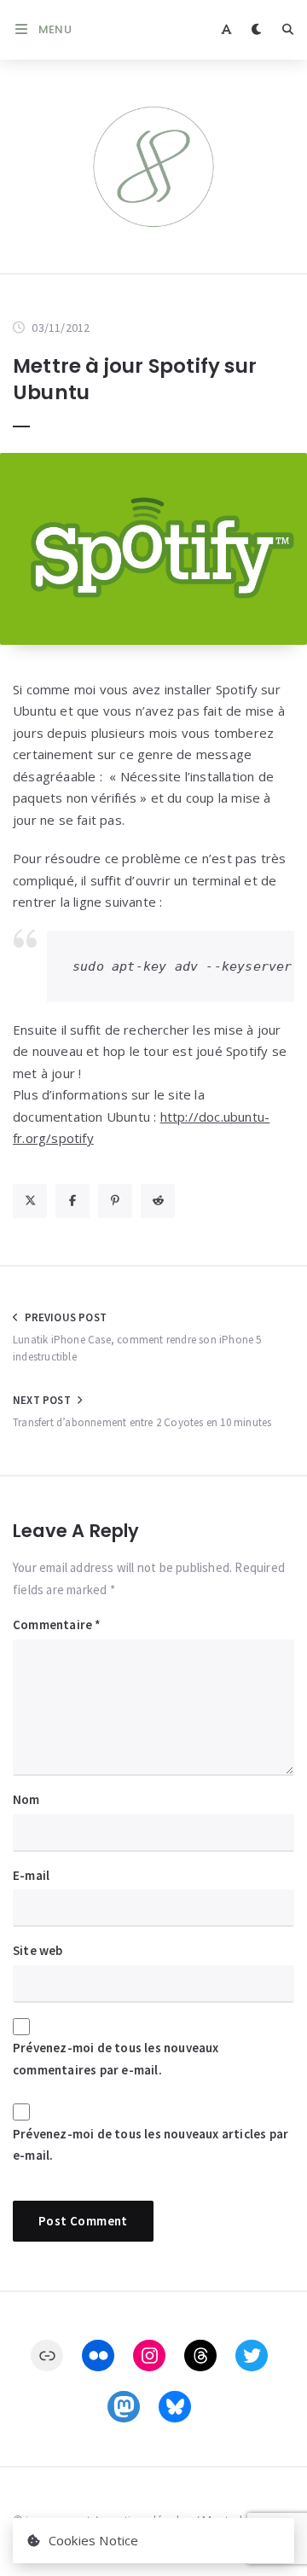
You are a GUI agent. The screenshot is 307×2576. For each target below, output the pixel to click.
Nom (26, 1799)
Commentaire (57, 1625)
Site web (38, 1950)
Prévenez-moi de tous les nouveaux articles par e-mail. (151, 2145)
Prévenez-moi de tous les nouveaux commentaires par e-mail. (116, 2059)
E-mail (31, 1875)
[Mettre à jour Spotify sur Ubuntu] (153, 549)
